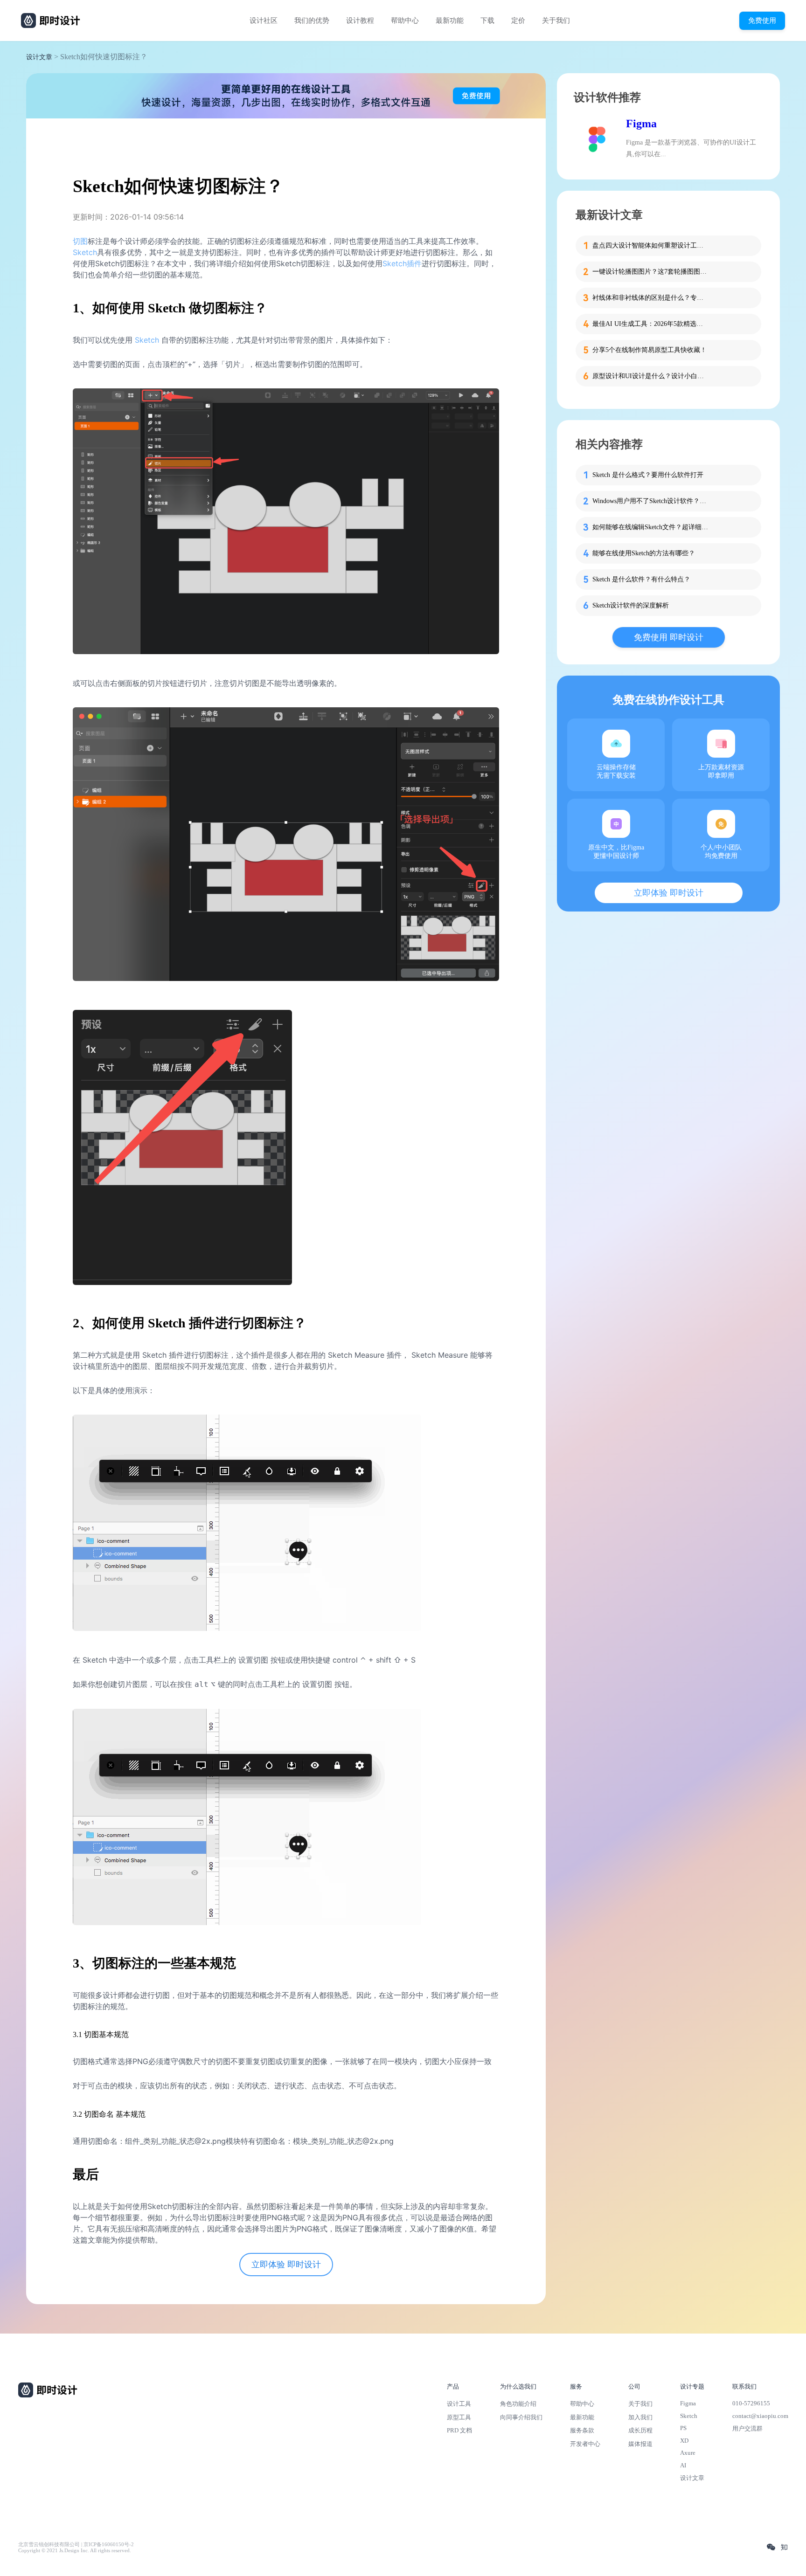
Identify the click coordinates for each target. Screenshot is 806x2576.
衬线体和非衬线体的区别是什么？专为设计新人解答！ (651, 298)
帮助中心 (405, 21)
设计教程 (360, 21)
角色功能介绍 (518, 2404)
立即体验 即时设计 (286, 2265)
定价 (518, 21)
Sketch (85, 252)
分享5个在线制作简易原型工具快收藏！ (650, 350)
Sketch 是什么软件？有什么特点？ (641, 579)
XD (684, 2441)
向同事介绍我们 (521, 2417)
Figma (641, 124)
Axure (688, 2453)
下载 (487, 21)
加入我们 (640, 2417)
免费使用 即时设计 (669, 637)
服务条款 (582, 2430)
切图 (80, 241)
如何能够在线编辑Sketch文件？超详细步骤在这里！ (651, 527)
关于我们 (556, 21)
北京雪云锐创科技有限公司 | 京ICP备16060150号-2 (76, 2545)
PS (683, 2428)
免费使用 (762, 20)
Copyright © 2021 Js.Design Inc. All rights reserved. (75, 2551)
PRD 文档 (459, 2430)
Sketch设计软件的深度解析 (631, 605)
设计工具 (459, 2404)
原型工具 (459, 2417)
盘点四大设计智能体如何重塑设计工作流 (651, 245)
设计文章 (39, 57)
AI (683, 2465)
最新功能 (450, 21)
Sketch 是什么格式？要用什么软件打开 (648, 475)
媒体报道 (640, 2444)
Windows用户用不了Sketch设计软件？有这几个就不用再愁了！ (651, 501)
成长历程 (640, 2430)
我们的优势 (312, 21)
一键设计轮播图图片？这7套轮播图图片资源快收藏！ (651, 272)
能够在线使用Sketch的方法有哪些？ (644, 553)
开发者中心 (585, 2444)
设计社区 (264, 21)
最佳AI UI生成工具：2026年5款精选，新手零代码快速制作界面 (651, 324)
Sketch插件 (402, 263)
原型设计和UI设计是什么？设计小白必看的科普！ (651, 376)
